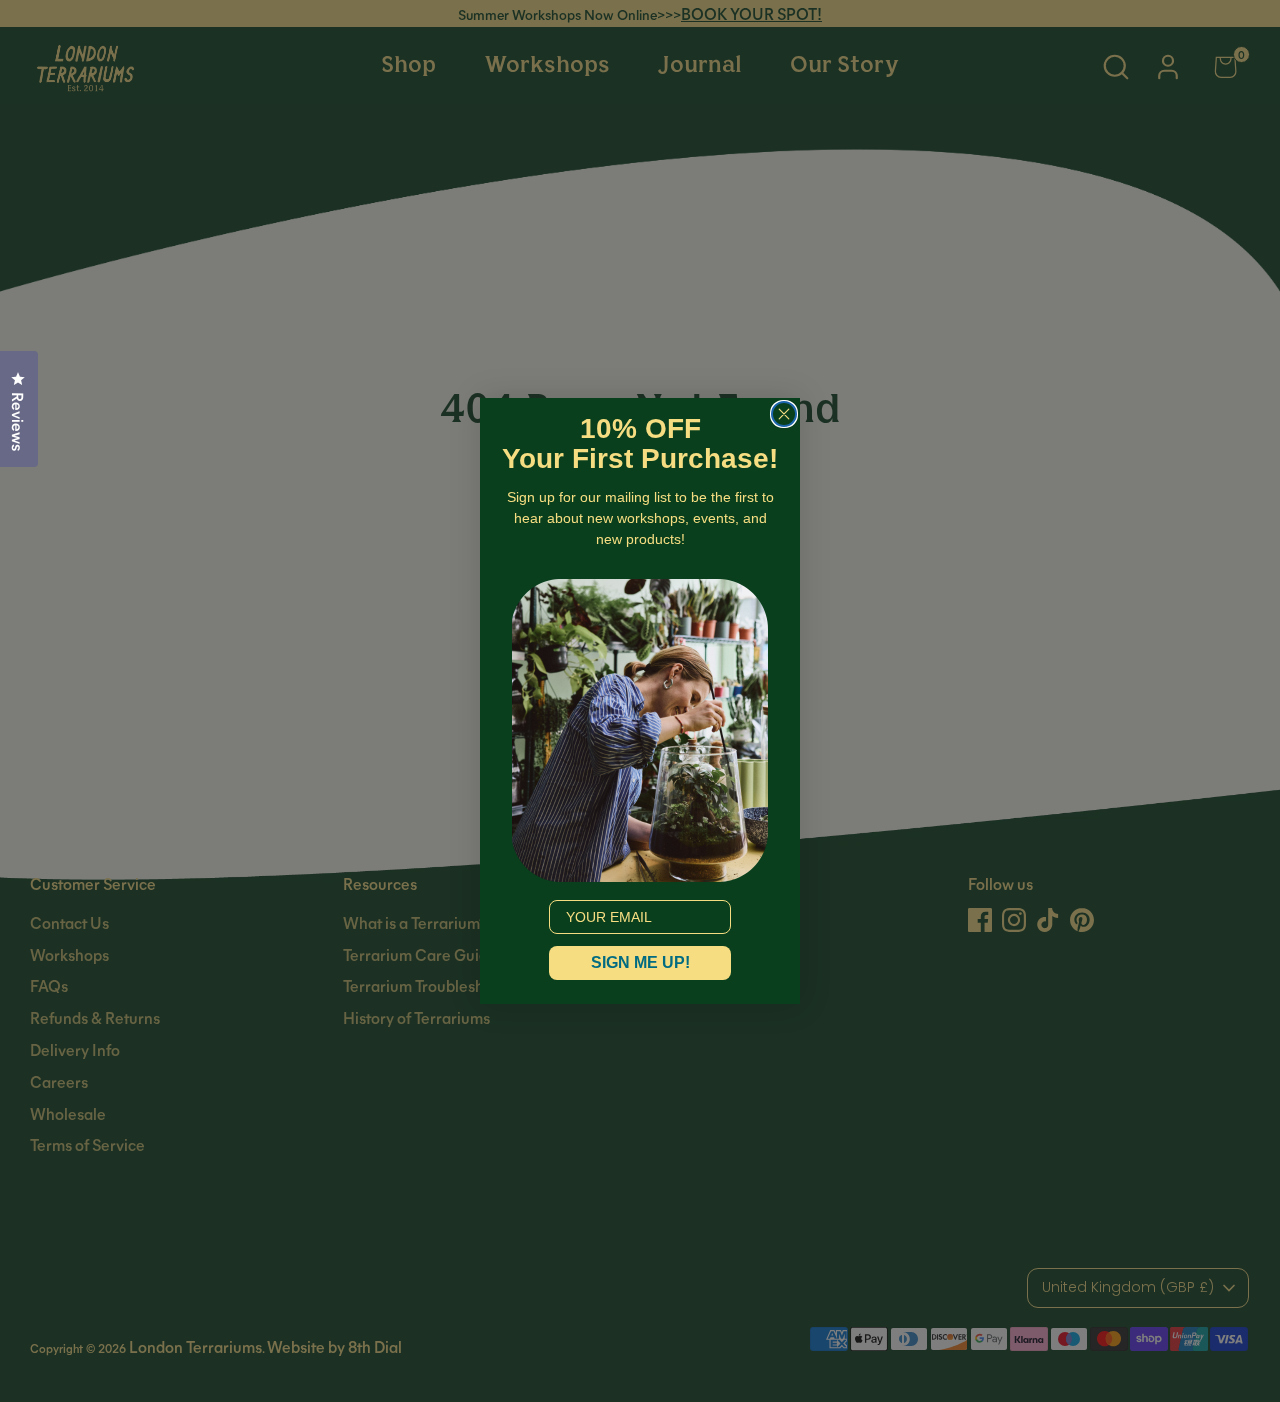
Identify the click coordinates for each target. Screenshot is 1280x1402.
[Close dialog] (784, 414)
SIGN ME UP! (640, 962)
